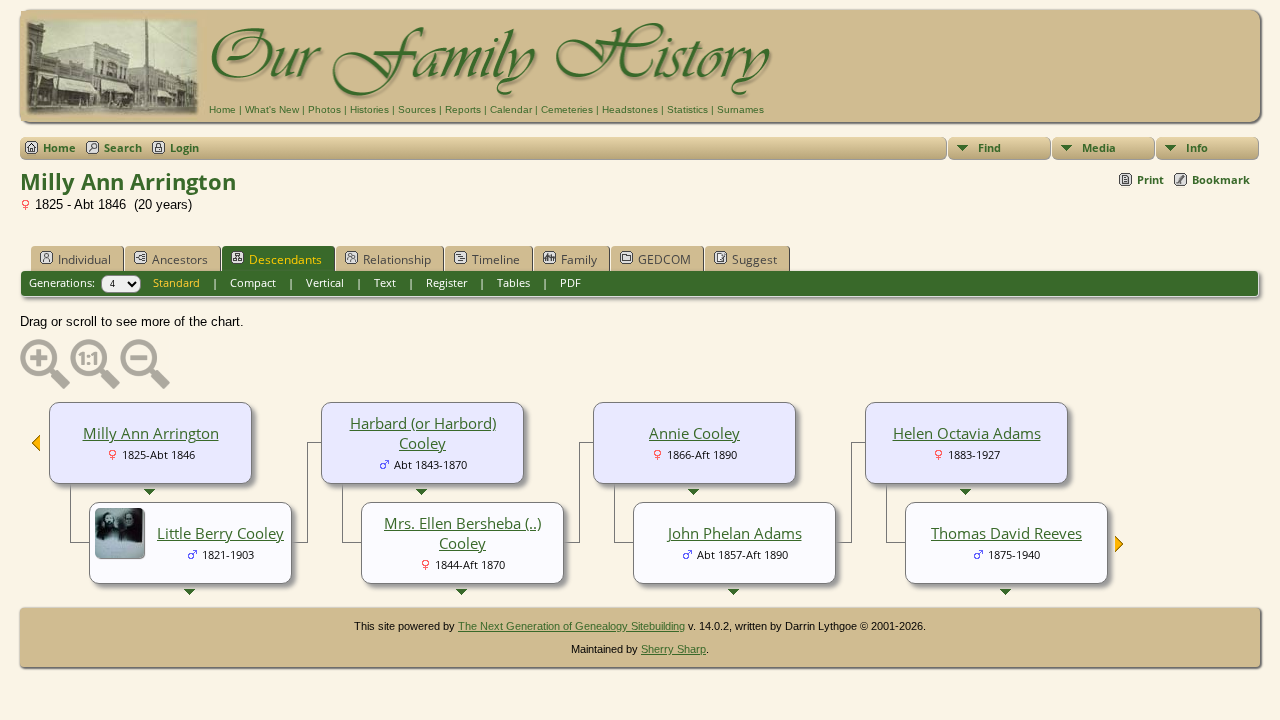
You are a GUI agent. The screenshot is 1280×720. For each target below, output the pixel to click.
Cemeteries (567, 109)
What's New (272, 109)
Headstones (630, 109)
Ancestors (180, 259)
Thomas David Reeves (1006, 533)
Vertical (325, 282)
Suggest (754, 259)
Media (1099, 147)
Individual (84, 259)
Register (446, 282)
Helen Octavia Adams (967, 433)
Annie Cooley (694, 433)
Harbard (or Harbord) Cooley (423, 433)
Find (989, 147)
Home (222, 109)
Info (1197, 147)
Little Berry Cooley (220, 533)
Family (579, 259)
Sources (417, 109)
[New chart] (1120, 547)
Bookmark (1221, 179)
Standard (176, 282)
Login (184, 147)
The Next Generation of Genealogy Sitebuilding (571, 626)
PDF (570, 282)
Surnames (740, 109)
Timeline (496, 259)
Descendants (285, 259)
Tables (513, 282)
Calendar (511, 109)
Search (123, 147)
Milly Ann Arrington (151, 433)
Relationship (397, 259)
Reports (463, 109)
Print (1150, 179)
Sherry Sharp (673, 649)
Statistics (687, 109)
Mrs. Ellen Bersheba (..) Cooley (462, 533)
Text (385, 282)
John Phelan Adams (735, 533)
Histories (369, 109)
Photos (324, 109)
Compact (253, 282)
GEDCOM (664, 259)
